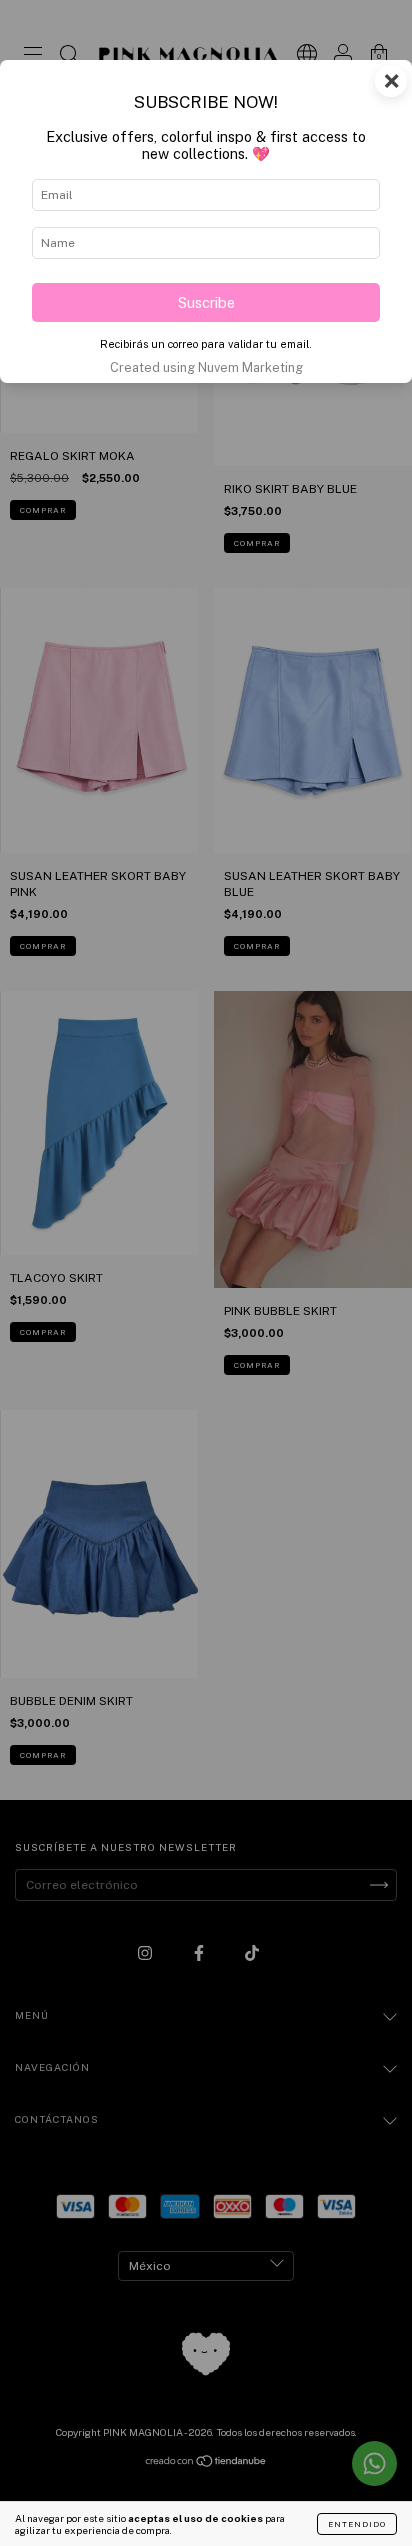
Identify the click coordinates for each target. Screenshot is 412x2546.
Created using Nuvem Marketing (206, 367)
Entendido (357, 2524)
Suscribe (206, 302)
